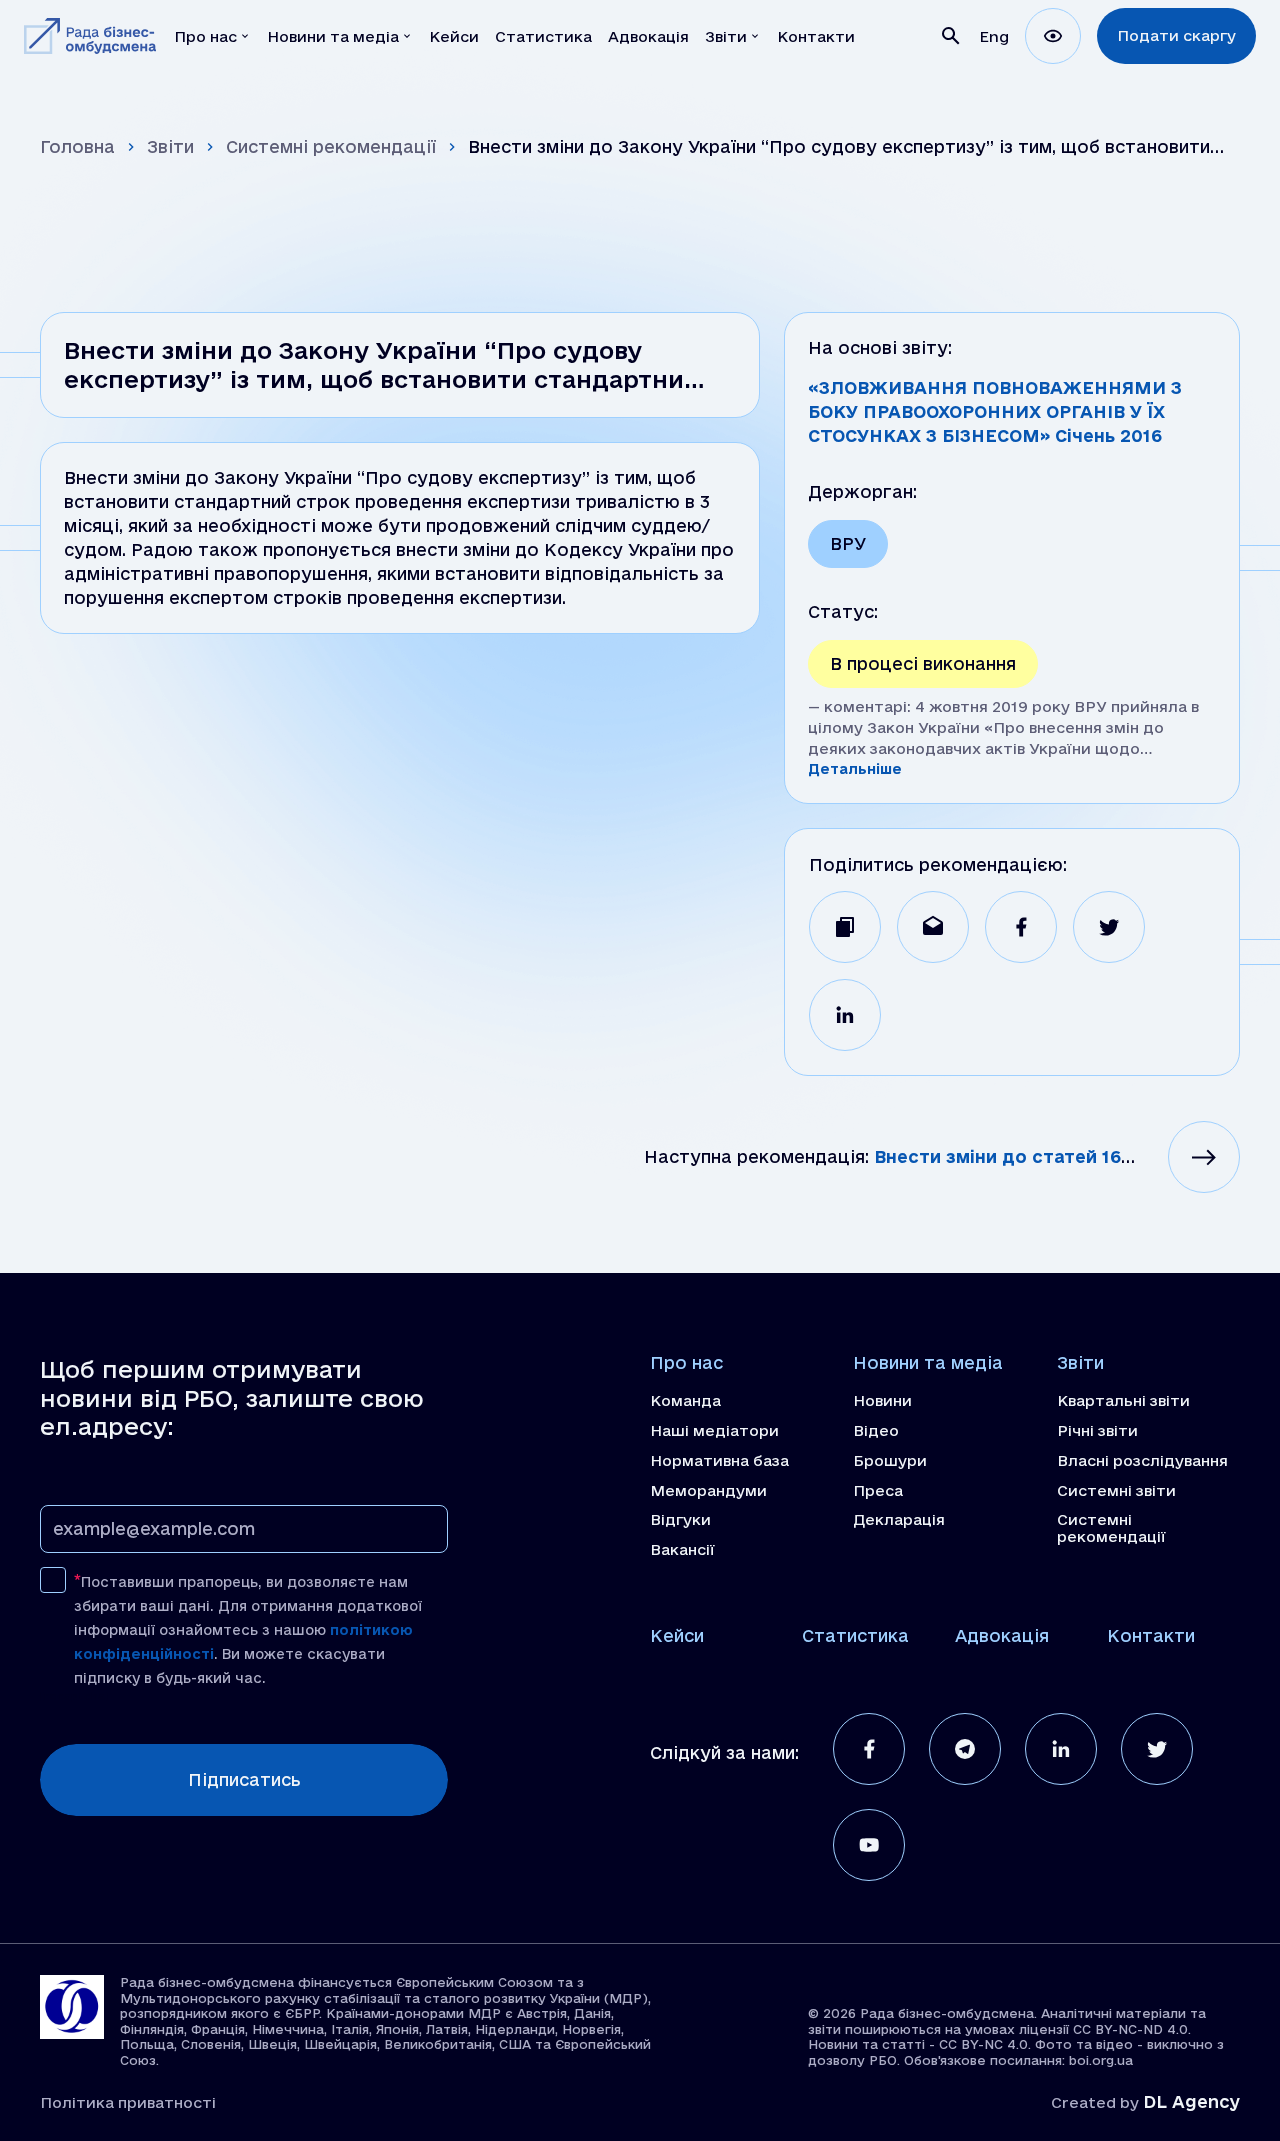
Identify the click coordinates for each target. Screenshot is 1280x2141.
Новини (882, 1401)
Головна (77, 146)
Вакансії (682, 1550)
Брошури (890, 1461)
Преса (878, 1491)
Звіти (170, 146)
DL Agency (1191, 2101)
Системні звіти (1116, 1491)
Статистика (855, 1635)
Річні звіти (1097, 1431)
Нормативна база (719, 1461)
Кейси (677, 1635)
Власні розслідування (1142, 1461)
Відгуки (680, 1520)
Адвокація (1002, 1635)
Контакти (1151, 1635)
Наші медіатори (714, 1431)
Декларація (899, 1520)
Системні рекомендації (331, 146)
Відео (876, 1431)
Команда (685, 1401)
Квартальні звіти (1123, 1401)
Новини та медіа (928, 1362)
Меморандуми (708, 1491)
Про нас (686, 1362)
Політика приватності (128, 2102)
